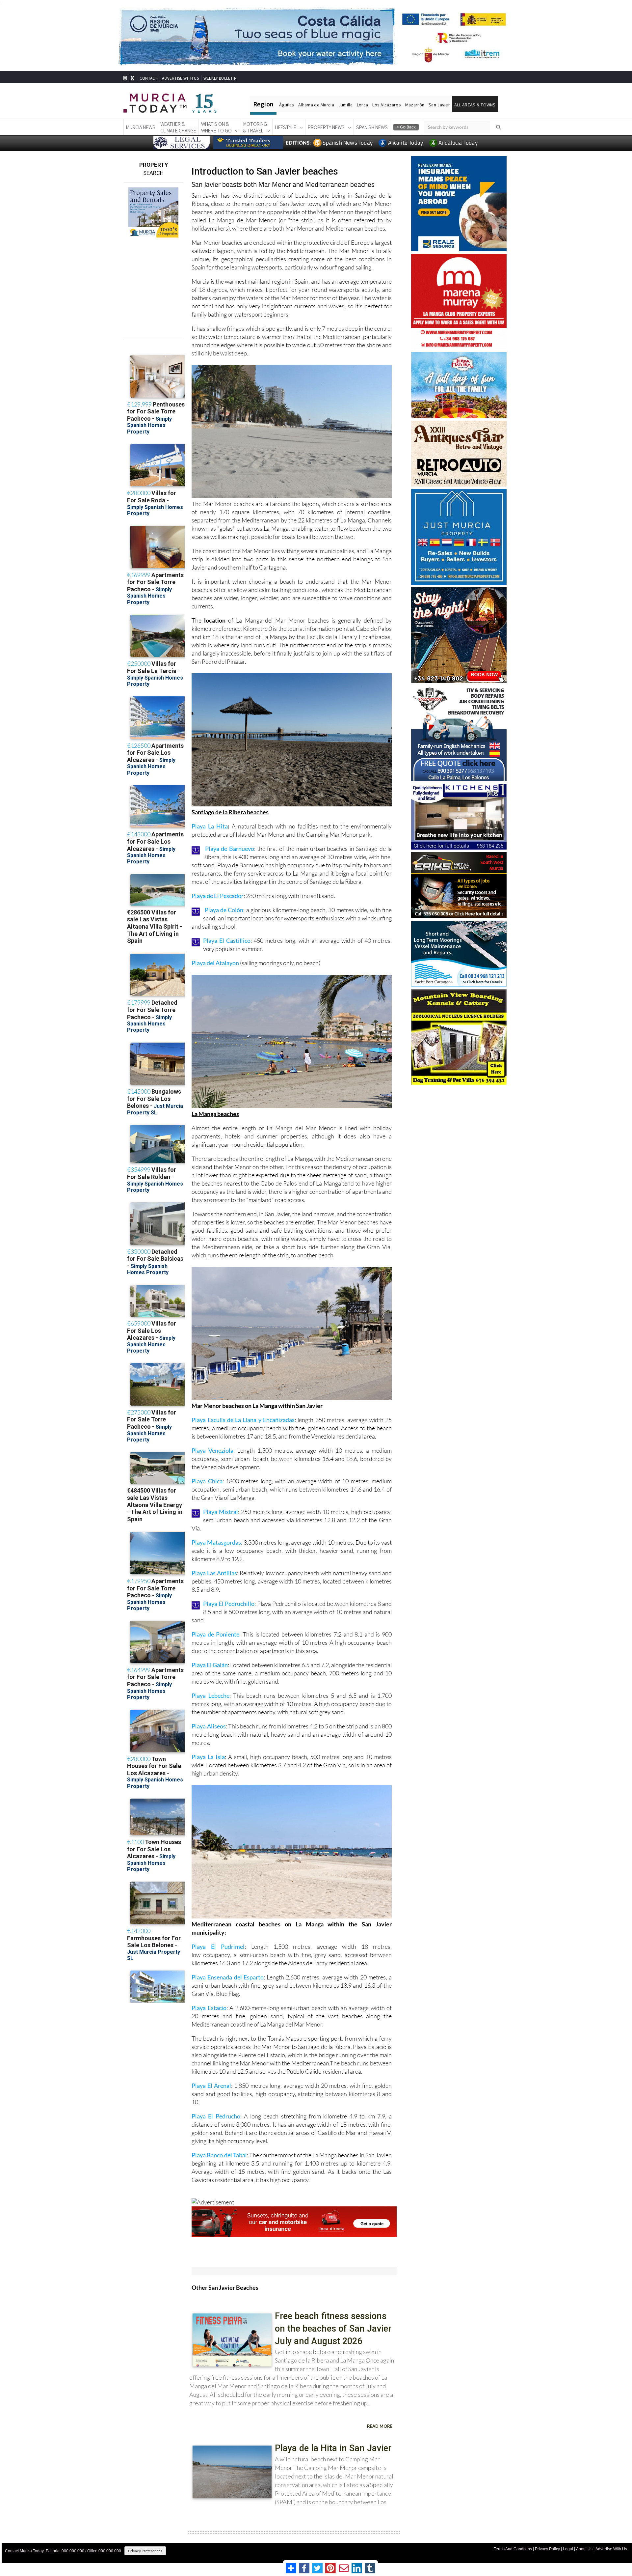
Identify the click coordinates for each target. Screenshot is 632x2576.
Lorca (362, 105)
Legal (568, 2549)
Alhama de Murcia (316, 105)
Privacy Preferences (145, 2551)
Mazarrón (415, 105)
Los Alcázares (387, 105)
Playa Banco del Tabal (219, 2155)
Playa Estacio (209, 2008)
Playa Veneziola (212, 1450)
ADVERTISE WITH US (180, 78)
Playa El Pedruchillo (229, 1604)
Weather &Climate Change (178, 127)
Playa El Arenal (211, 2086)
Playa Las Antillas (214, 1573)
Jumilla (345, 105)
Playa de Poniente (215, 1634)
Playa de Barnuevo (230, 849)
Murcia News (141, 127)
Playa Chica (207, 1481)
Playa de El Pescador (218, 896)
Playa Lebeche (210, 1695)
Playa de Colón (224, 910)
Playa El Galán (210, 1665)
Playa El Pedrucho (216, 2116)
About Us (584, 2549)
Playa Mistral (221, 1512)
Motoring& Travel (255, 127)
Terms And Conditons (513, 2549)
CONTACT (148, 78)
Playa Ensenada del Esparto (227, 1977)
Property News (326, 127)
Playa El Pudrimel (218, 1946)
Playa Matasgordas (216, 1542)
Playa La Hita (210, 826)
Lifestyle (286, 127)
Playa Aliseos (209, 1726)
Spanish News (372, 127)
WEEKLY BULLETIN (220, 78)
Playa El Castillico (227, 940)
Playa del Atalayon (215, 963)
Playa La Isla (208, 1757)
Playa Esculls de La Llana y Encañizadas (243, 1420)
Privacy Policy (547, 2549)
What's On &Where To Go (216, 127)
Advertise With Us (611, 2549)
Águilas (287, 105)
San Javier (439, 105)
